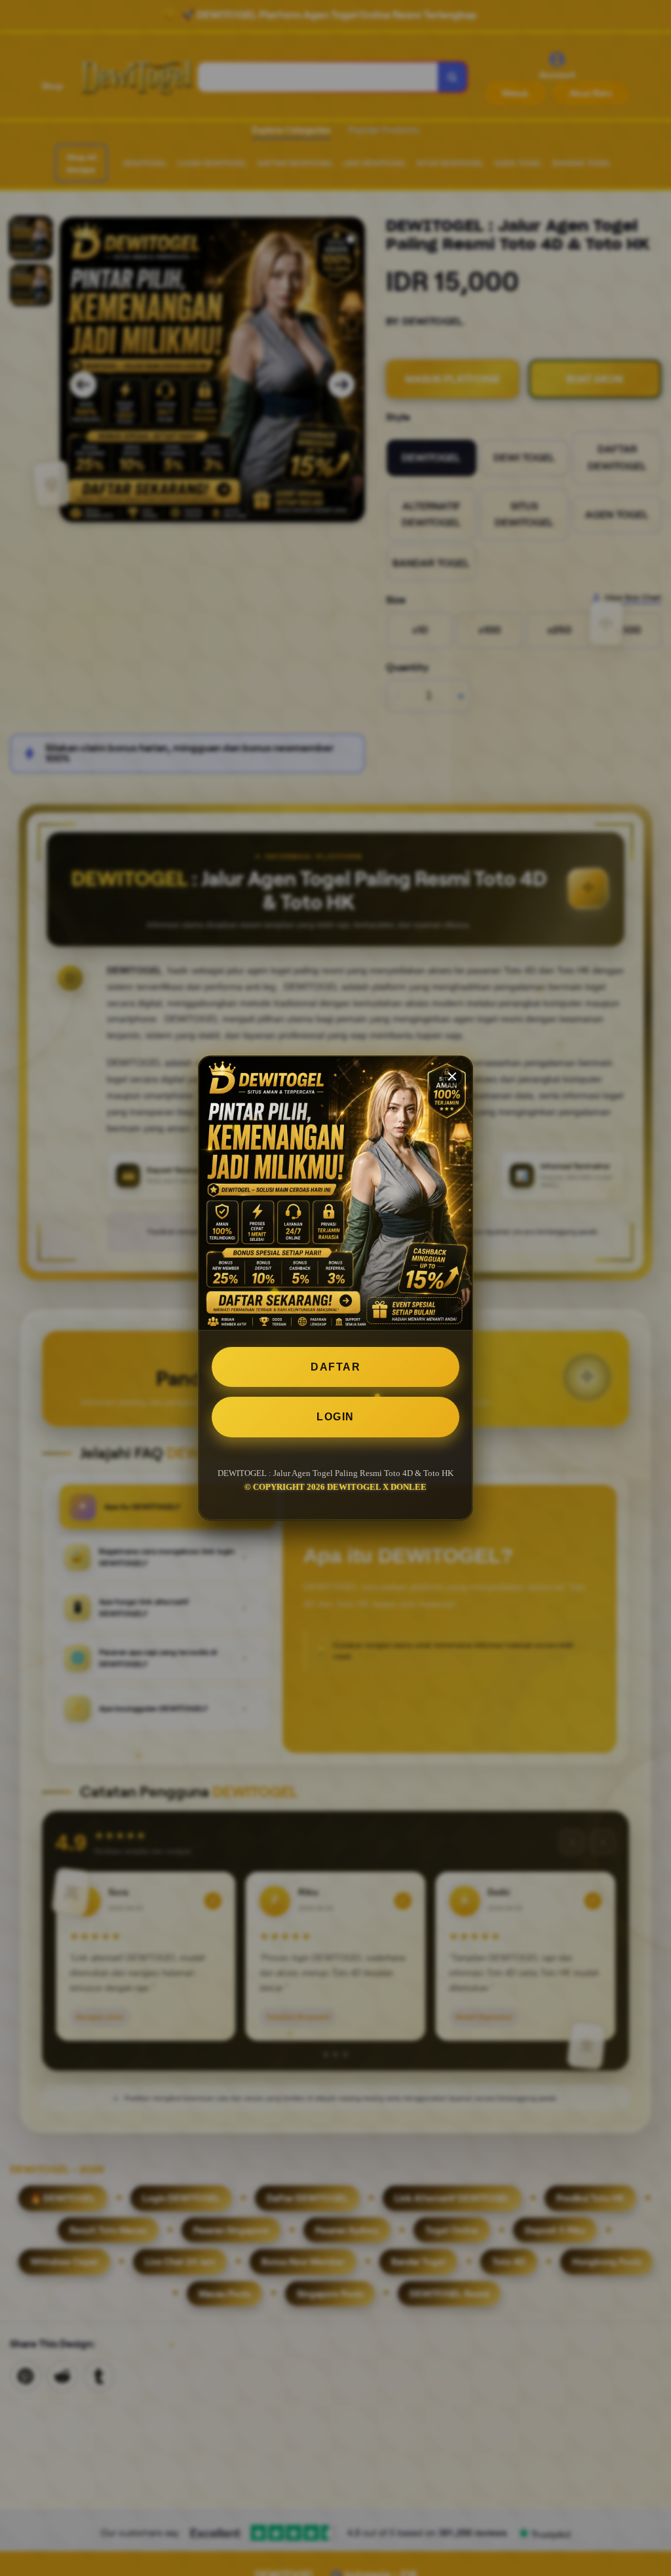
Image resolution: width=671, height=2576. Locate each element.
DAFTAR (335, 1367)
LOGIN (335, 1417)
